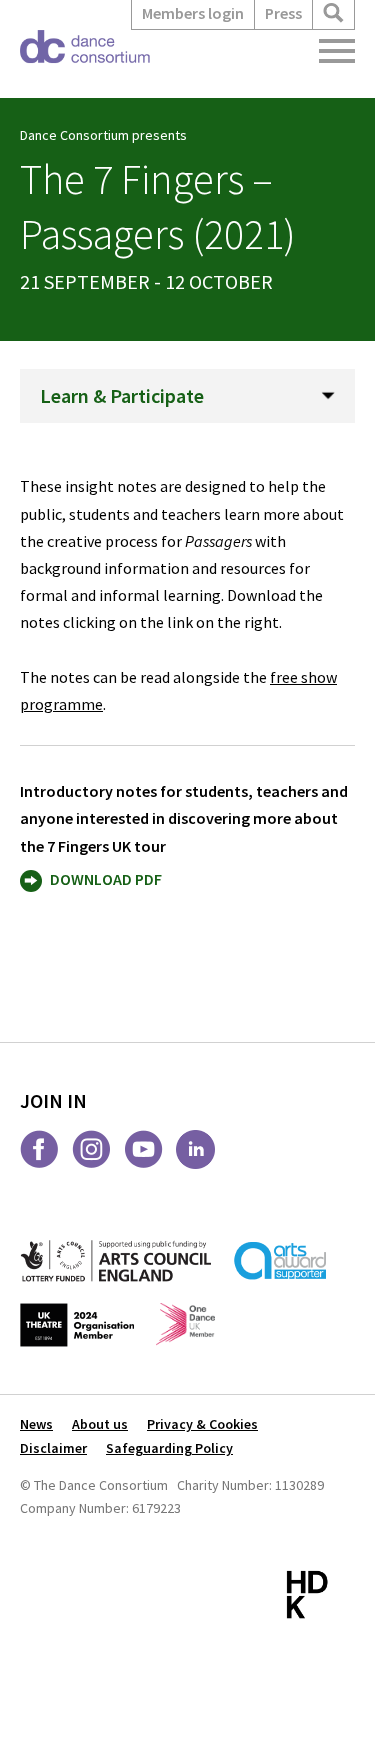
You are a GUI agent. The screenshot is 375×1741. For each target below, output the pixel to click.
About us (100, 1424)
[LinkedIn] (195, 1149)
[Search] (333, 13)
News (36, 1424)
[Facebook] (39, 1149)
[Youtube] (143, 1149)
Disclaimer (53, 1448)
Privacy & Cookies (202, 1424)
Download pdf (106, 879)
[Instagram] (91, 1149)
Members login (193, 13)
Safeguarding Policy (169, 1448)
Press (283, 13)
